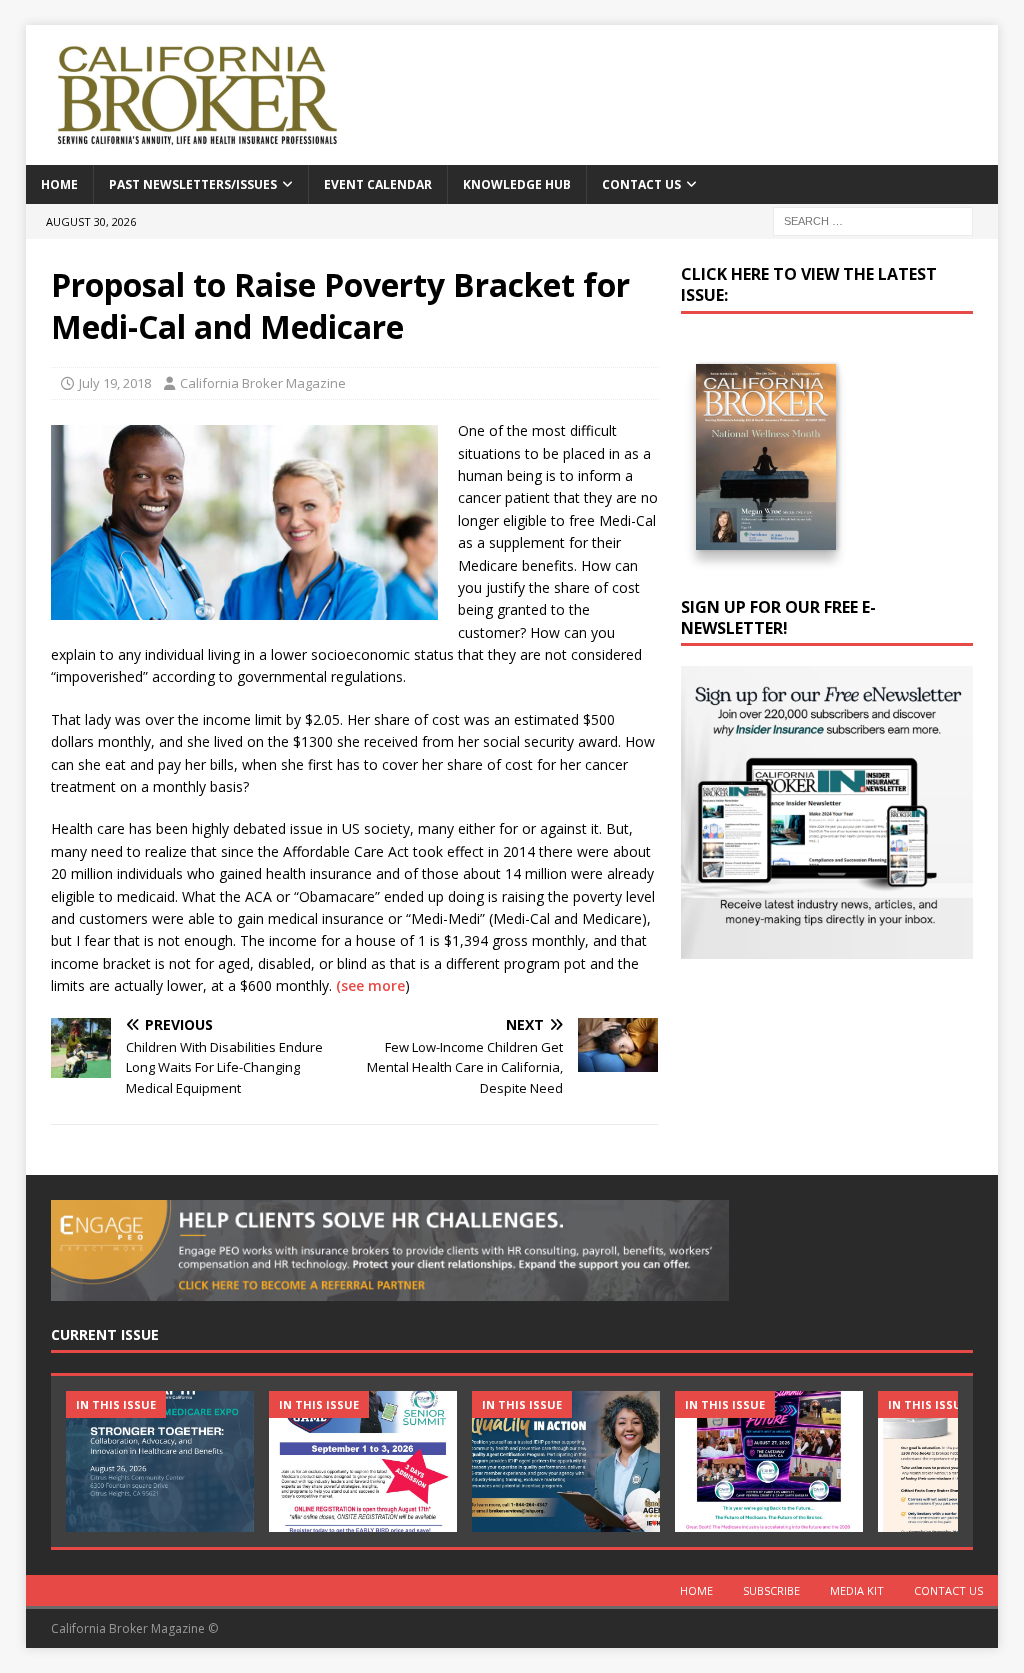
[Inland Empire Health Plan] (566, 1461)
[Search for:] (873, 219)
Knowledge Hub (517, 184)
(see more (370, 985)
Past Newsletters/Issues (193, 184)
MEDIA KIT (857, 1590)
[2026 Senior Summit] (363, 1461)
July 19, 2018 (115, 383)
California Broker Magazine (263, 383)
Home (59, 184)
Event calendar (378, 184)
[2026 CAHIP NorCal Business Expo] (160, 1461)
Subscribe (771, 1590)
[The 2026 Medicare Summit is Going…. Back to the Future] (769, 1461)
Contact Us (641, 184)
